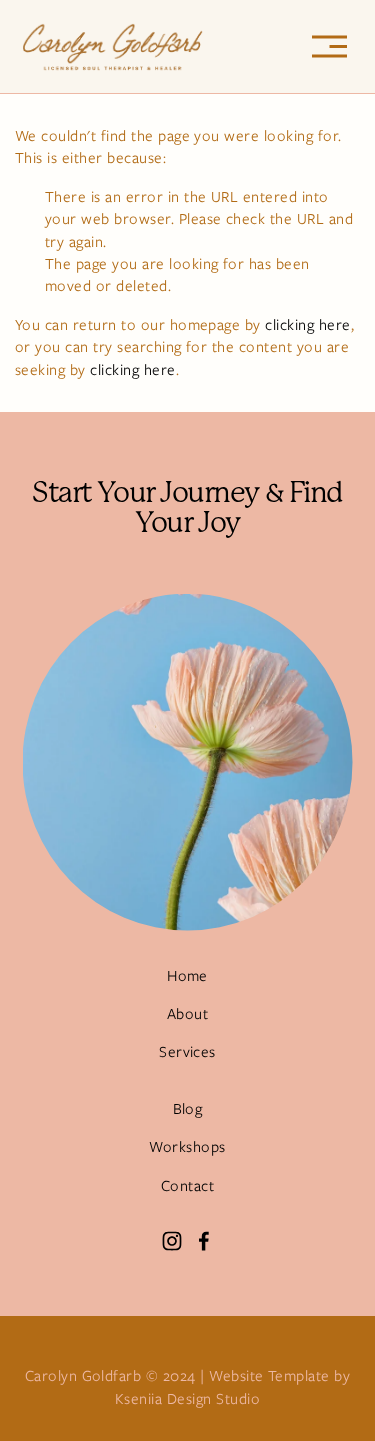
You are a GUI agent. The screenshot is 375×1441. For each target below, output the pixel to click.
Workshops (187, 1147)
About (187, 1014)
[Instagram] (172, 1241)
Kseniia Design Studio (187, 1399)
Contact (187, 1186)
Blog (188, 1109)
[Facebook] (204, 1241)
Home (187, 976)
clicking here (307, 325)
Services (187, 1052)
